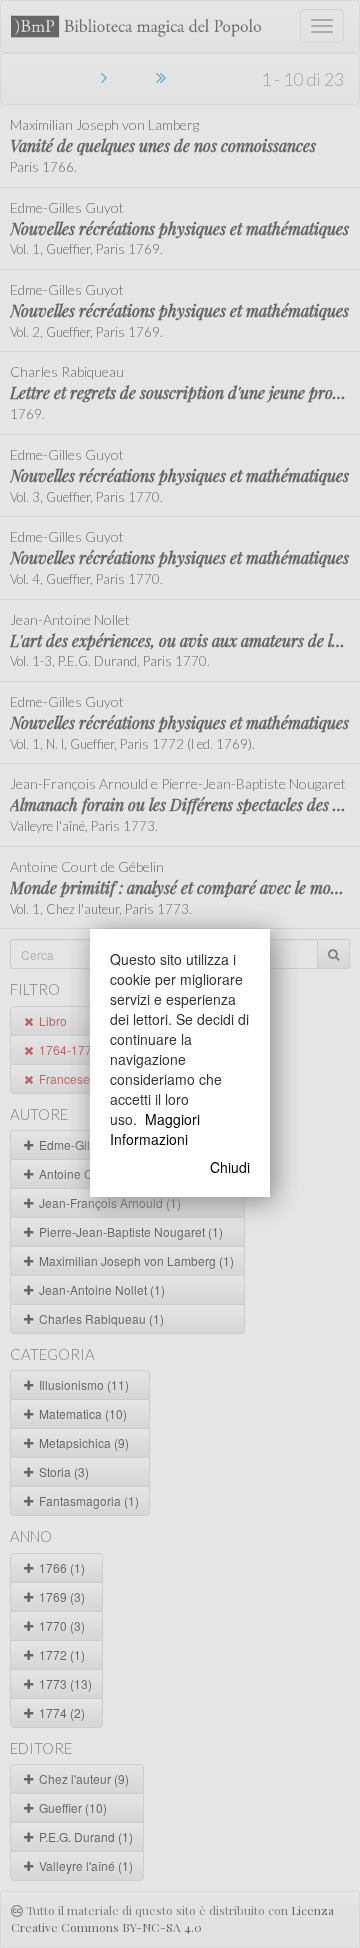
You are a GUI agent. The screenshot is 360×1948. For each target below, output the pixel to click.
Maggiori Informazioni (155, 1129)
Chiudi (230, 1167)
